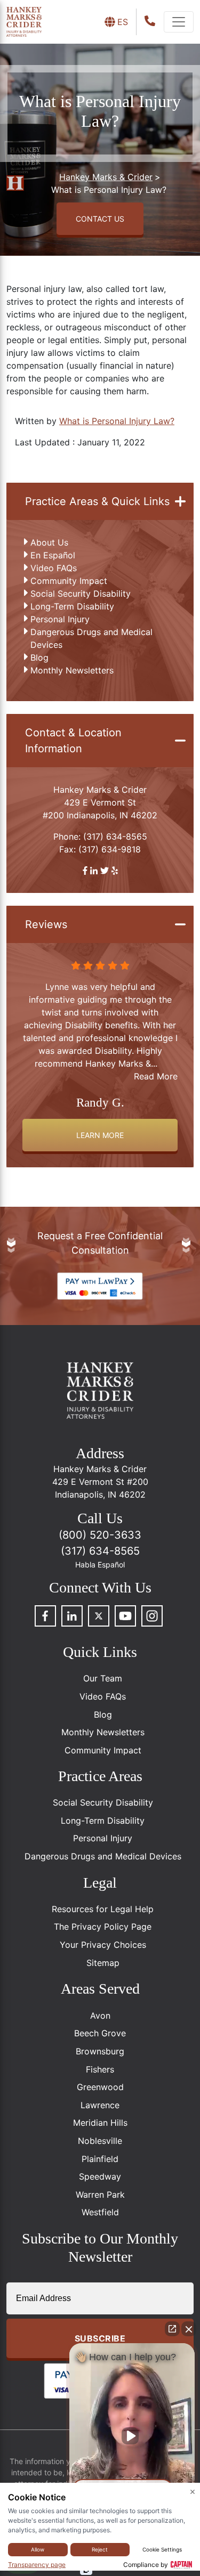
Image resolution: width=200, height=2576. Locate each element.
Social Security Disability (81, 594)
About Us (49, 542)
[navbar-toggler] (179, 22)
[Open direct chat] (172, 2329)
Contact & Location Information (73, 741)
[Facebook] (45, 1616)
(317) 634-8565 (115, 836)
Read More (156, 1063)
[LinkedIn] (72, 1616)
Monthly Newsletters (72, 670)
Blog (39, 657)
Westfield (100, 2212)
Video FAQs (54, 568)
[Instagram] (152, 1616)
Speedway (100, 2176)
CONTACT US (100, 219)
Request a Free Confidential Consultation (100, 1243)
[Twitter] (99, 1616)
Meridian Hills (100, 2123)
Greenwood (100, 2087)
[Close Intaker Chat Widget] (189, 2329)
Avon (100, 2016)
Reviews (46, 924)
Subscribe (100, 2338)
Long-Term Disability (72, 606)
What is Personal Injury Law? (117, 421)
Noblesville (100, 2141)
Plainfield (100, 2159)
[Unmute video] (132, 2436)
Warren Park (100, 2195)
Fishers (100, 2069)
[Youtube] (125, 1616)
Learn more (100, 1135)
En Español (53, 555)
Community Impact (69, 581)
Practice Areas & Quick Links (97, 501)
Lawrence (100, 2105)
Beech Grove (100, 2033)
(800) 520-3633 (100, 1535)
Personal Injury (60, 619)
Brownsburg (100, 2051)
